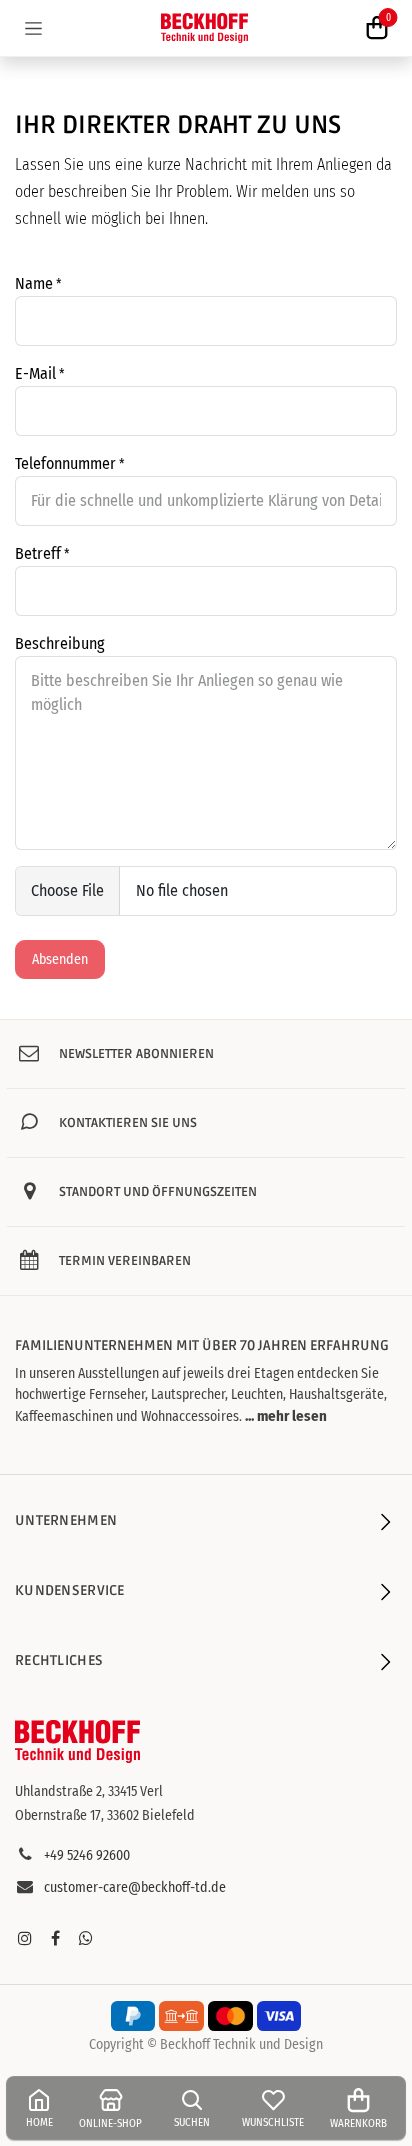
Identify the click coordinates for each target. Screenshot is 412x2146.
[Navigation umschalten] (33, 28)
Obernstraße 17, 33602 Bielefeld (105, 1815)
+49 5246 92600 (87, 1855)
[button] (284, 1416)
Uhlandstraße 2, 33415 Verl (89, 1791)
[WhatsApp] (86, 1938)
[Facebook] (55, 1938)
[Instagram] (25, 1938)
